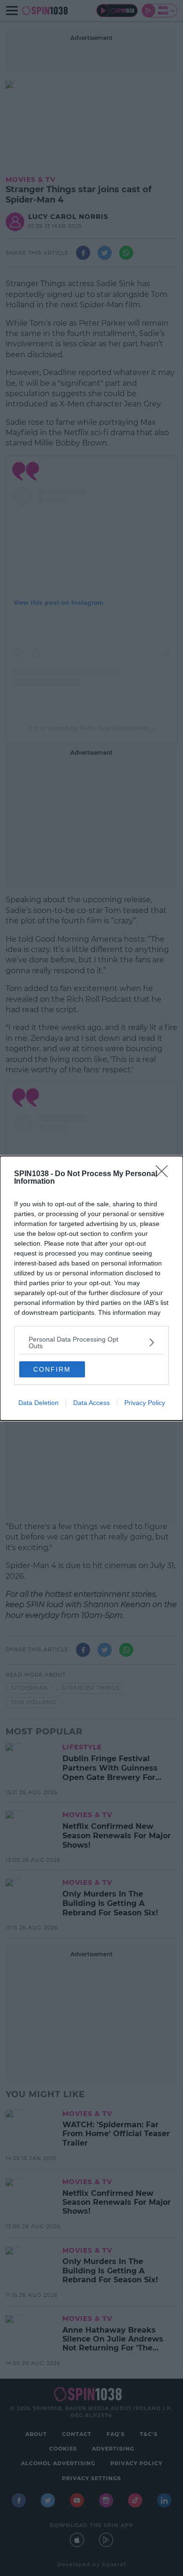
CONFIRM (52, 1369)
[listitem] (91, 1343)
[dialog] (91, 1288)
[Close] (165, 1174)
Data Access (91, 1403)
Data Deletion (38, 1403)
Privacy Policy (145, 1403)
